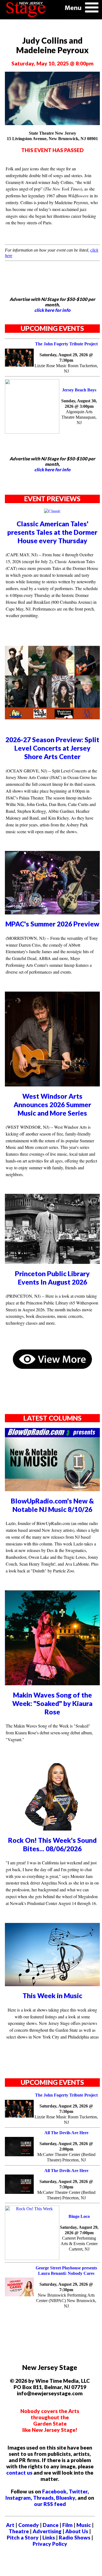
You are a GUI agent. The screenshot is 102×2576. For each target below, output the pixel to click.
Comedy (29, 2525)
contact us (19, 2473)
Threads (43, 2498)
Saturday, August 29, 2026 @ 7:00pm (79, 2230)
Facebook (54, 2491)
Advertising (47, 2531)
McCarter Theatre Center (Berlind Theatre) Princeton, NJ (66, 2157)
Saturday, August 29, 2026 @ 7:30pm (66, 357)
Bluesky (66, 2498)
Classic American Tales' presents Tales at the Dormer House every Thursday (52, 532)
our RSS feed (50, 2504)
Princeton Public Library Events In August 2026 (52, 1278)
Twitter (78, 2491)
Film (67, 2525)
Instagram (18, 2498)
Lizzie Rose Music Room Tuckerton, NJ (66, 368)
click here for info (52, 310)
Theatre (19, 2531)
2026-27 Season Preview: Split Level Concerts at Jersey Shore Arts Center (52, 748)
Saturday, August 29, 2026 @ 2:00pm (66, 2146)
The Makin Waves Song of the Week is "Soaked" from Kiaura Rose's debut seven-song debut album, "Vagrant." (49, 1733)
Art (10, 2525)
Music (84, 2525)
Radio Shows (75, 2537)
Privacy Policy (50, 2544)
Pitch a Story (23, 2537)
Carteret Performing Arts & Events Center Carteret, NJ (79, 2244)
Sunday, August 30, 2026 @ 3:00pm (79, 404)
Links (49, 2537)
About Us (77, 2531)
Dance (51, 2525)
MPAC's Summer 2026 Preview (52, 924)
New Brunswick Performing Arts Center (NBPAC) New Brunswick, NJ (66, 2301)
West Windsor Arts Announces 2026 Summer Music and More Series (52, 1105)
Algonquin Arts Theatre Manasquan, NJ (79, 417)
